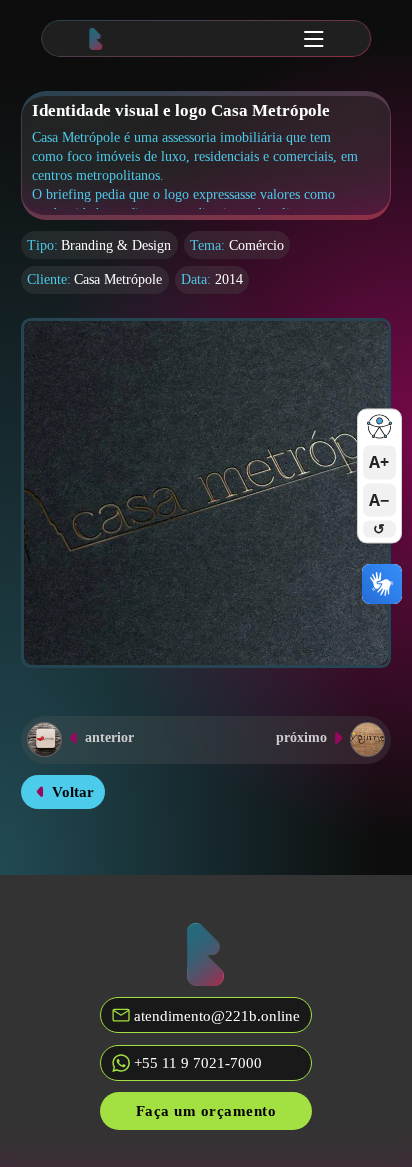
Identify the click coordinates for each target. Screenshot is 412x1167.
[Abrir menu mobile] (314, 39)
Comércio (256, 245)
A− (379, 500)
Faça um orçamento (206, 1110)
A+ (379, 463)
